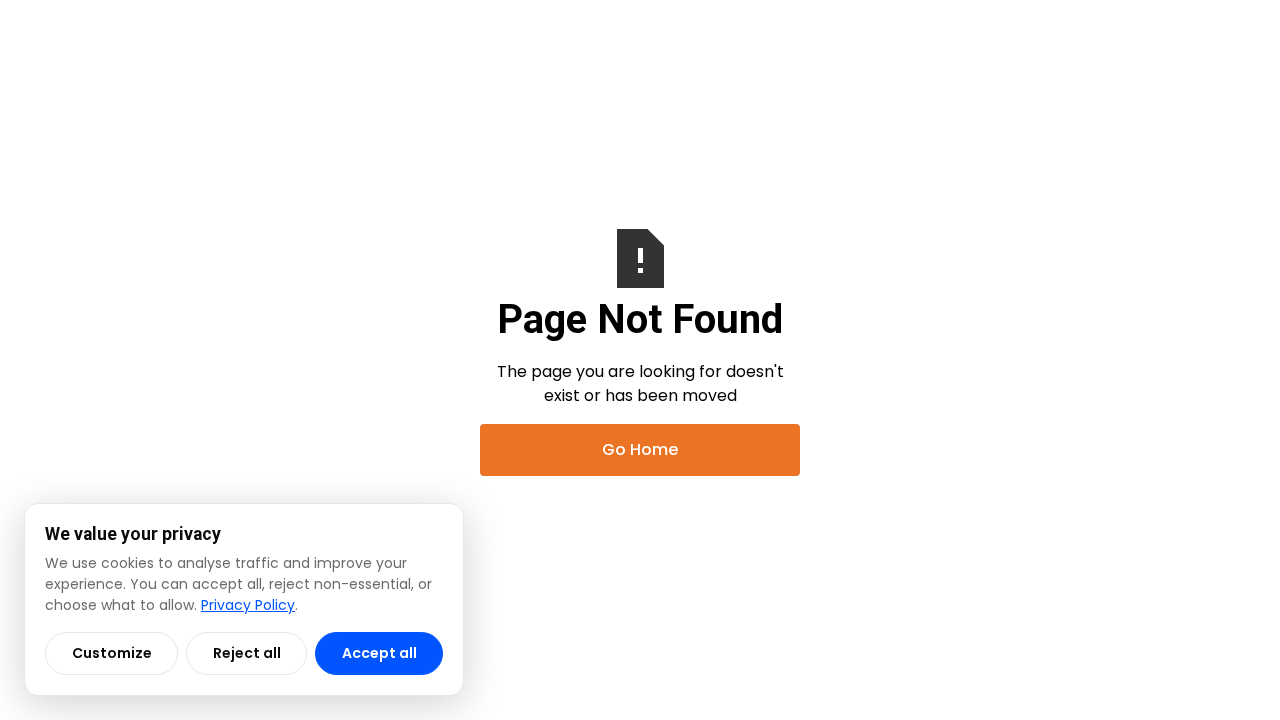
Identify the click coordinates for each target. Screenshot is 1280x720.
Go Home (640, 449)
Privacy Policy (248, 605)
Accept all (379, 653)
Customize (112, 653)
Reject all (247, 653)
